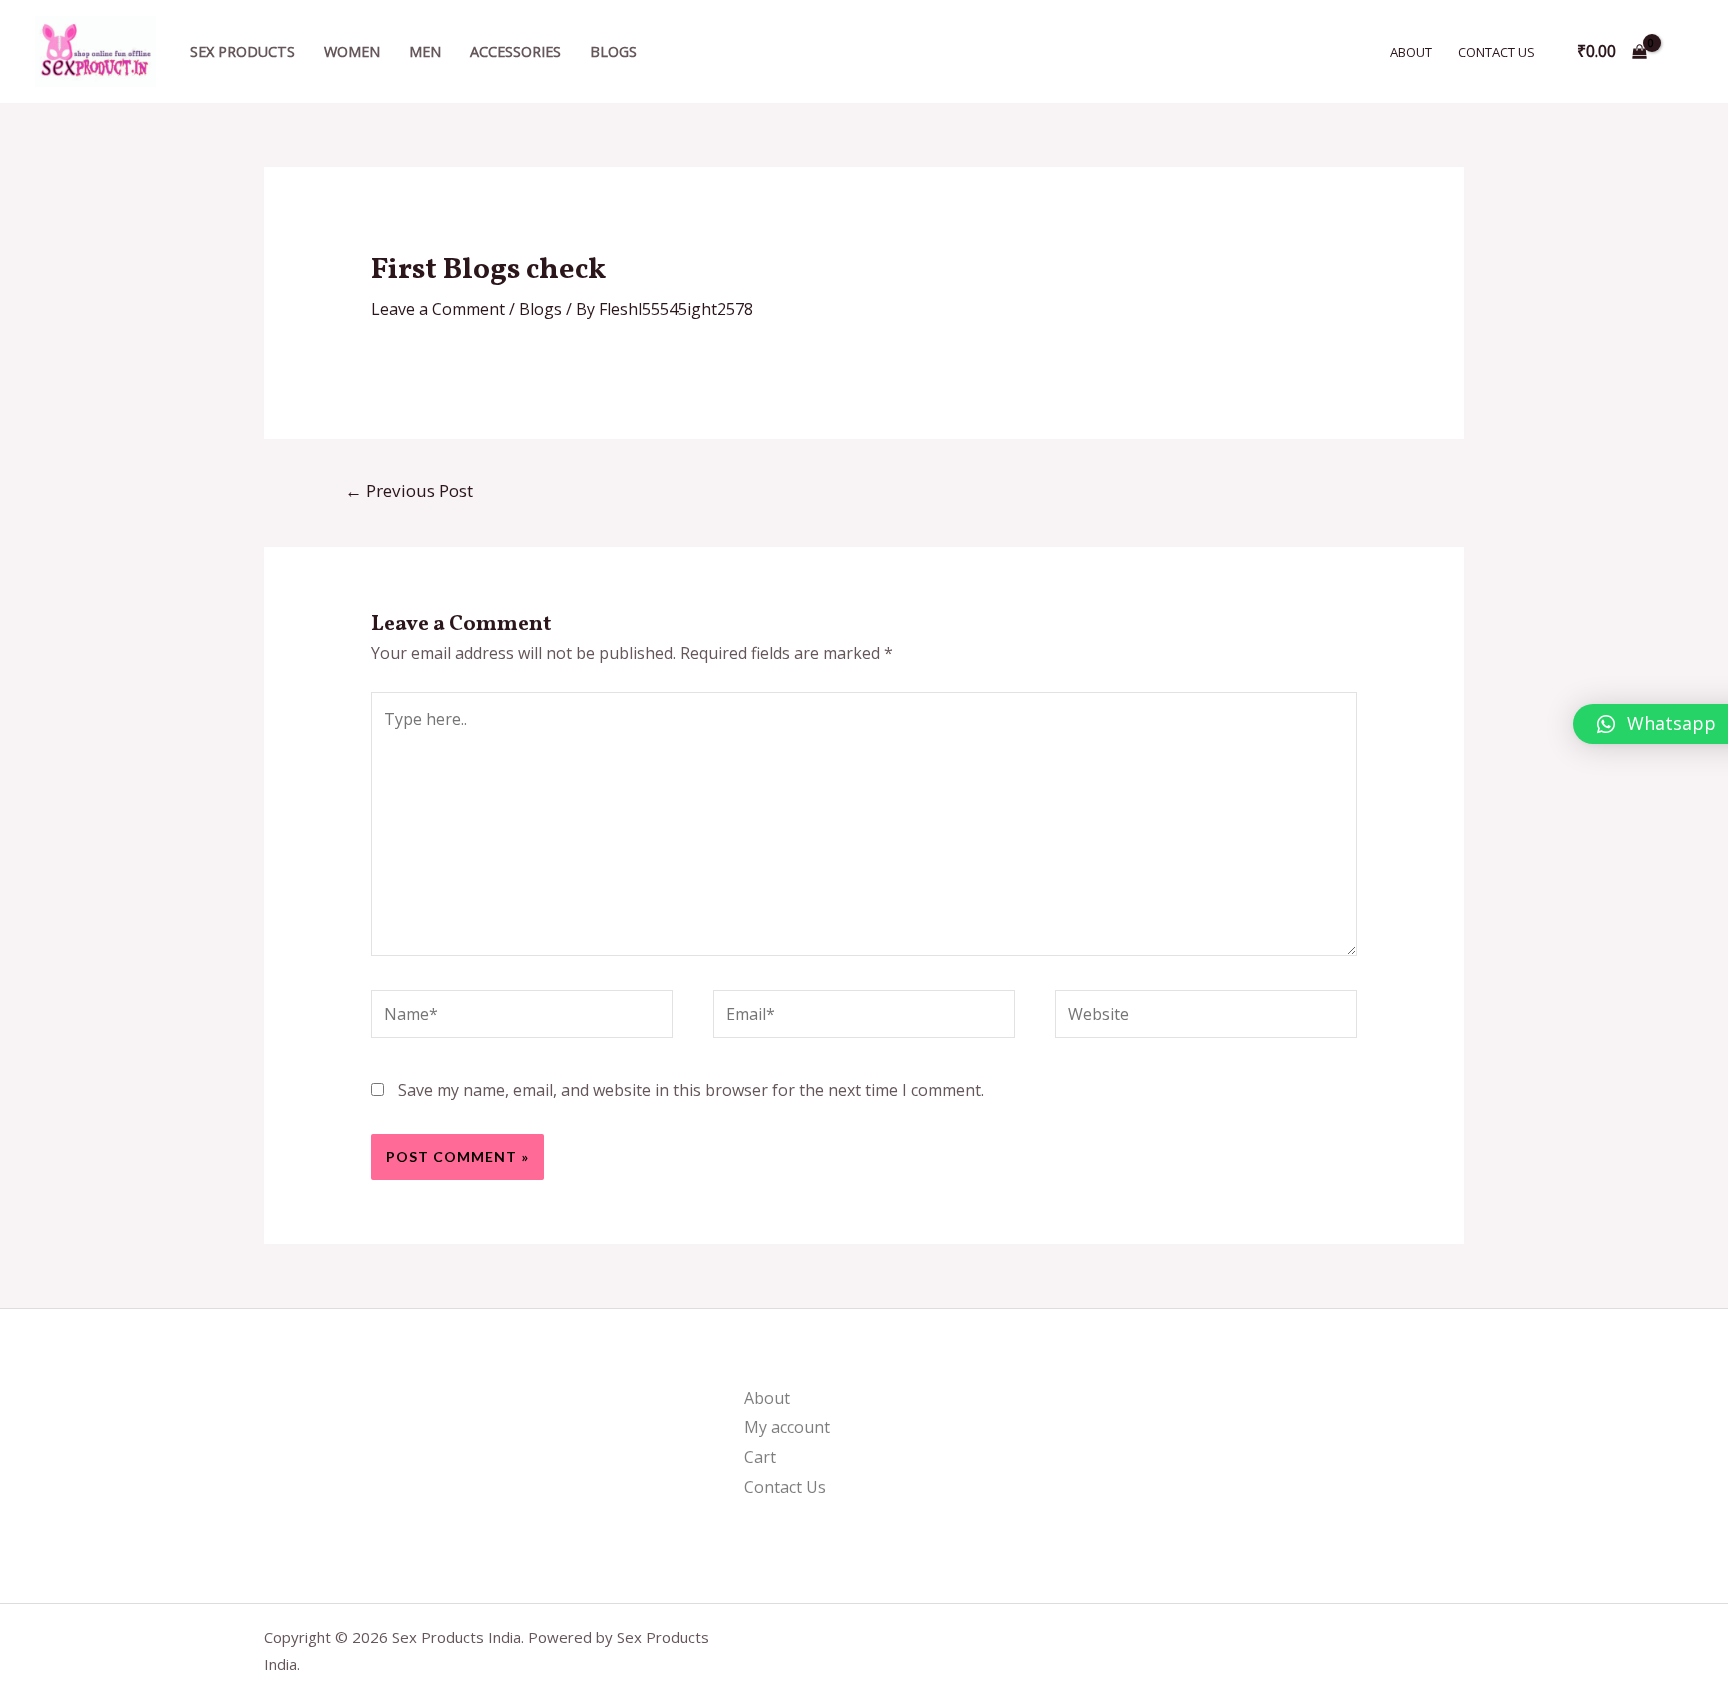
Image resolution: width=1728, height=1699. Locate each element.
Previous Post (409, 490)
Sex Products (242, 51)
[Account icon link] (1684, 52)
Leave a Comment (438, 309)
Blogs (613, 51)
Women (352, 51)
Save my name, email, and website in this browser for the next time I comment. (691, 1090)
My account (787, 1427)
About (1411, 52)
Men (425, 51)
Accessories (515, 51)
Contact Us (1496, 52)
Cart (760, 1457)
